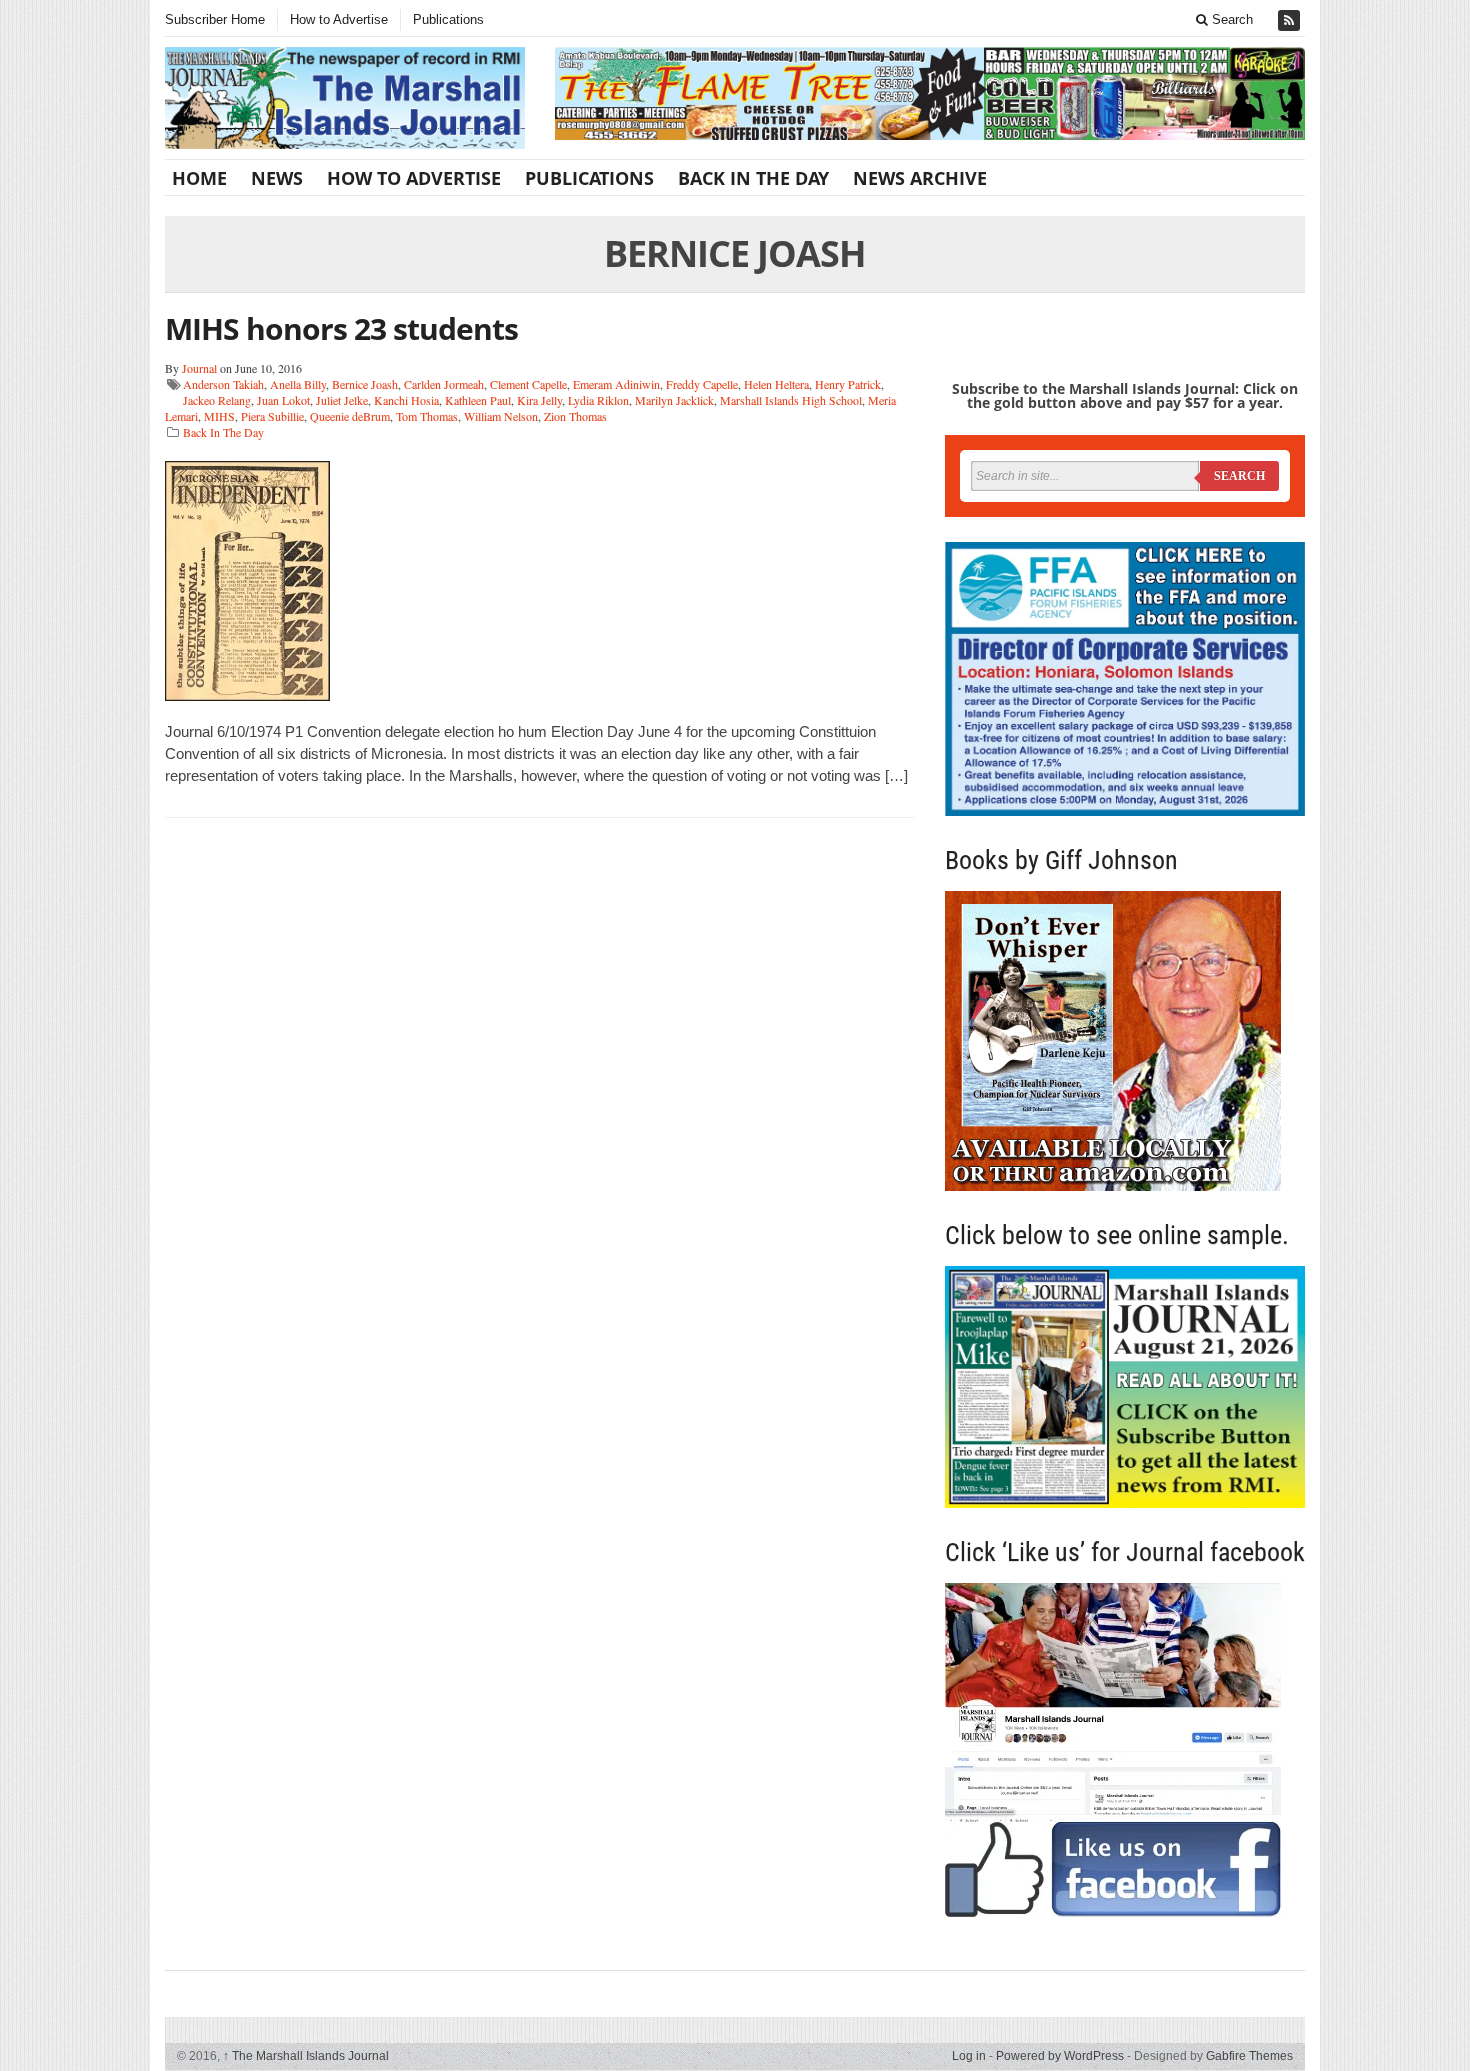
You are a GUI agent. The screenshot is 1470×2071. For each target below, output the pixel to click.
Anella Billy (298, 384)
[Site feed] (1291, 20)
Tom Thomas (427, 416)
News (277, 178)
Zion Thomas (575, 416)
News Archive (920, 178)
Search (1230, 19)
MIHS (219, 416)
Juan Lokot (283, 400)
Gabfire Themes (1249, 2056)
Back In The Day (753, 178)
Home (199, 178)
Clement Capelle (528, 384)
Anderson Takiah (223, 384)
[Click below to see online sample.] (1125, 1386)
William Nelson (501, 416)
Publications (448, 19)
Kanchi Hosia (406, 400)
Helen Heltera (776, 384)
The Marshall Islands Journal (306, 2056)
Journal (199, 368)
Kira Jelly (539, 400)
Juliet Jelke (342, 400)
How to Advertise (339, 19)
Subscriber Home (215, 19)
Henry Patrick (848, 384)
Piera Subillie (272, 416)
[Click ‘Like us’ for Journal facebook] (1125, 1750)
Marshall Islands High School (791, 400)
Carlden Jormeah (444, 384)
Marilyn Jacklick (674, 400)
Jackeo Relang (217, 400)
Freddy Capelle (702, 384)
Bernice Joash (365, 384)
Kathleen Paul (478, 400)
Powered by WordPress (1060, 2056)
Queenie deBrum (350, 416)
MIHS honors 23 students (341, 328)
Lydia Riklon (598, 400)
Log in (969, 2056)
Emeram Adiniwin (616, 384)
